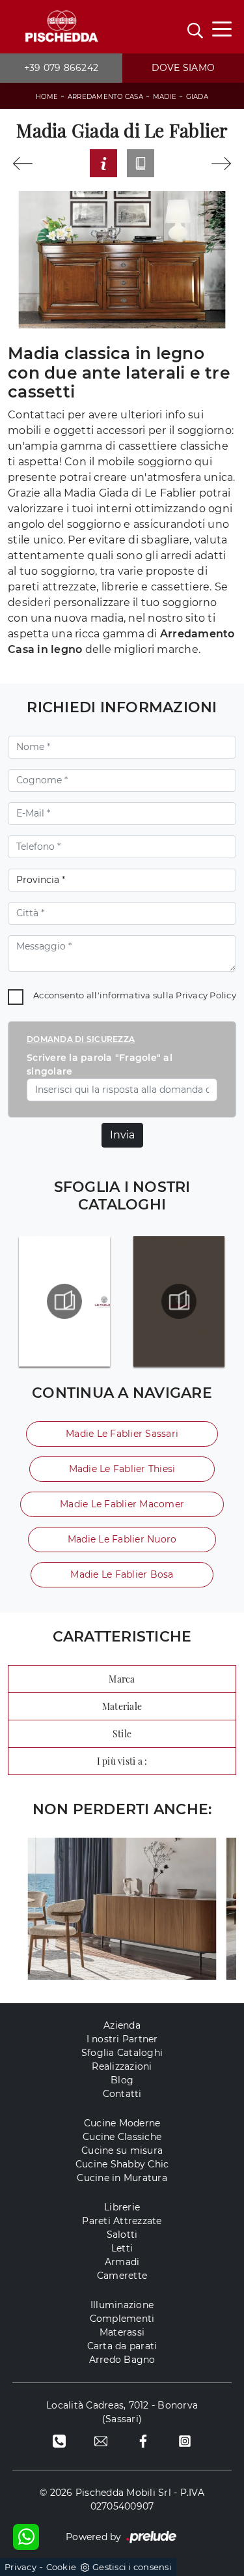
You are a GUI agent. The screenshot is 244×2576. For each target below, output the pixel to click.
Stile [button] (122, 1734)
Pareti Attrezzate (122, 2221)
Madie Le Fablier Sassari (122, 1434)
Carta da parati (122, 2346)
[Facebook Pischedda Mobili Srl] (143, 2441)
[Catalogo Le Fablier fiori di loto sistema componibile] (179, 1301)
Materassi (122, 2332)
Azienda (122, 2025)
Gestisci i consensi (132, 2567)
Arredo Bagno (122, 2360)
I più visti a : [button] (122, 1761)
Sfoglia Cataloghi (122, 2053)
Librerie (122, 2207)
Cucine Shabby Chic (122, 2164)
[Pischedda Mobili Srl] (61, 27)
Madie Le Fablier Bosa (122, 1574)
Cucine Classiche (122, 2137)
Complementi (122, 2319)
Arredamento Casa (105, 97)
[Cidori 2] (222, 164)
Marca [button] (122, 1679)
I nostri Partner (122, 2039)
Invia (122, 1135)
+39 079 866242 (61, 68)
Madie (165, 97)
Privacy (20, 2567)
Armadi (122, 2262)
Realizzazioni (122, 2066)
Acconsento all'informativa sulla (135, 995)
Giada (197, 97)
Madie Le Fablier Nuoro (122, 1539)
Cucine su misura (122, 2150)
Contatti (122, 2094)
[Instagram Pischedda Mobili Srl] (185, 2441)
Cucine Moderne (122, 2123)
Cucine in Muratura (122, 2178)
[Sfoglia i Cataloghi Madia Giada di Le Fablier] (141, 163)
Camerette (122, 2276)
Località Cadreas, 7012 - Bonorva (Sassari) (122, 2412)
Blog (122, 2080)
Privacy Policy (206, 995)
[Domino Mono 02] (22, 164)
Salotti (122, 2235)
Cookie (61, 2567)
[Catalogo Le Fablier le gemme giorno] (65, 1301)
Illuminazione (122, 2305)
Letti (122, 2248)
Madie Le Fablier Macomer (122, 1504)
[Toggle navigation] (222, 28)
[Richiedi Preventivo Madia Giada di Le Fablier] (103, 163)
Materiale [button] (122, 1706)
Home (47, 97)
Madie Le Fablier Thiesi (122, 1469)
